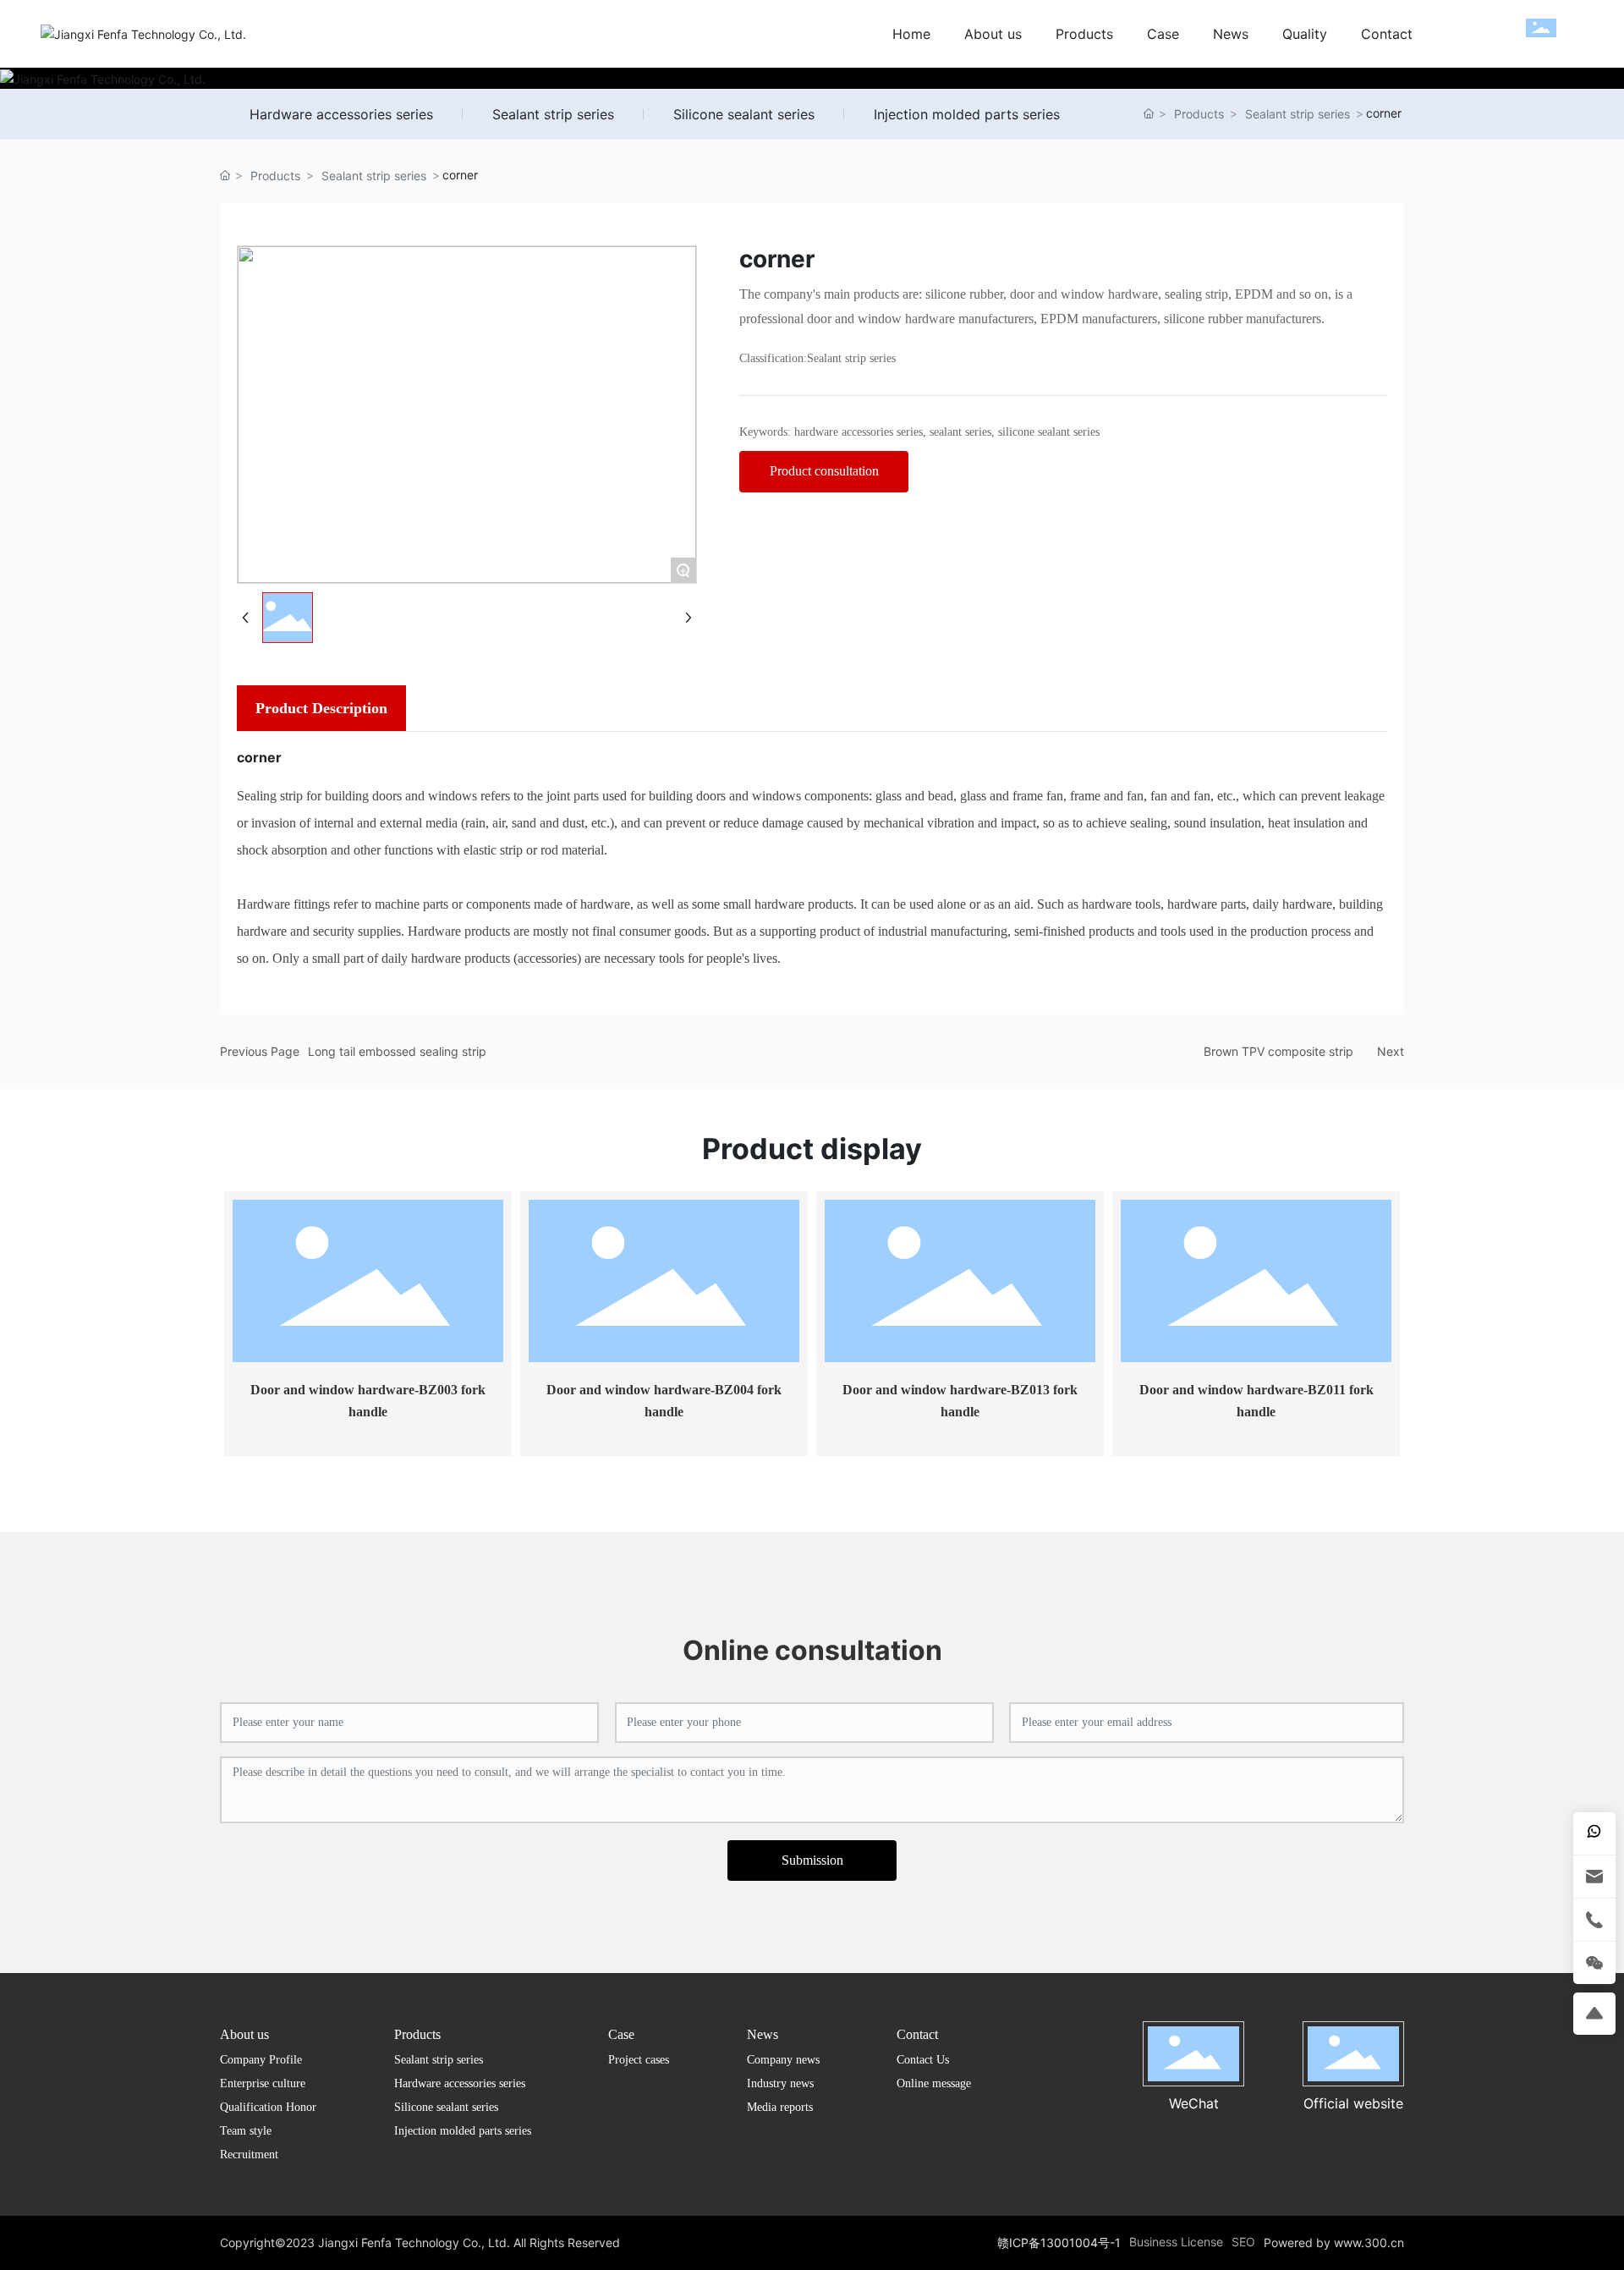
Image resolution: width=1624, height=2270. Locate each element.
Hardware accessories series (341, 114)
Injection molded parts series (967, 114)
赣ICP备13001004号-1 (1059, 2243)
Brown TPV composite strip (1278, 1051)
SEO (1243, 2242)
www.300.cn (1367, 2243)
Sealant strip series (553, 114)
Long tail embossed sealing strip (397, 1051)
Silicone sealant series (744, 114)
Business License (1176, 2242)
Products (1199, 114)
